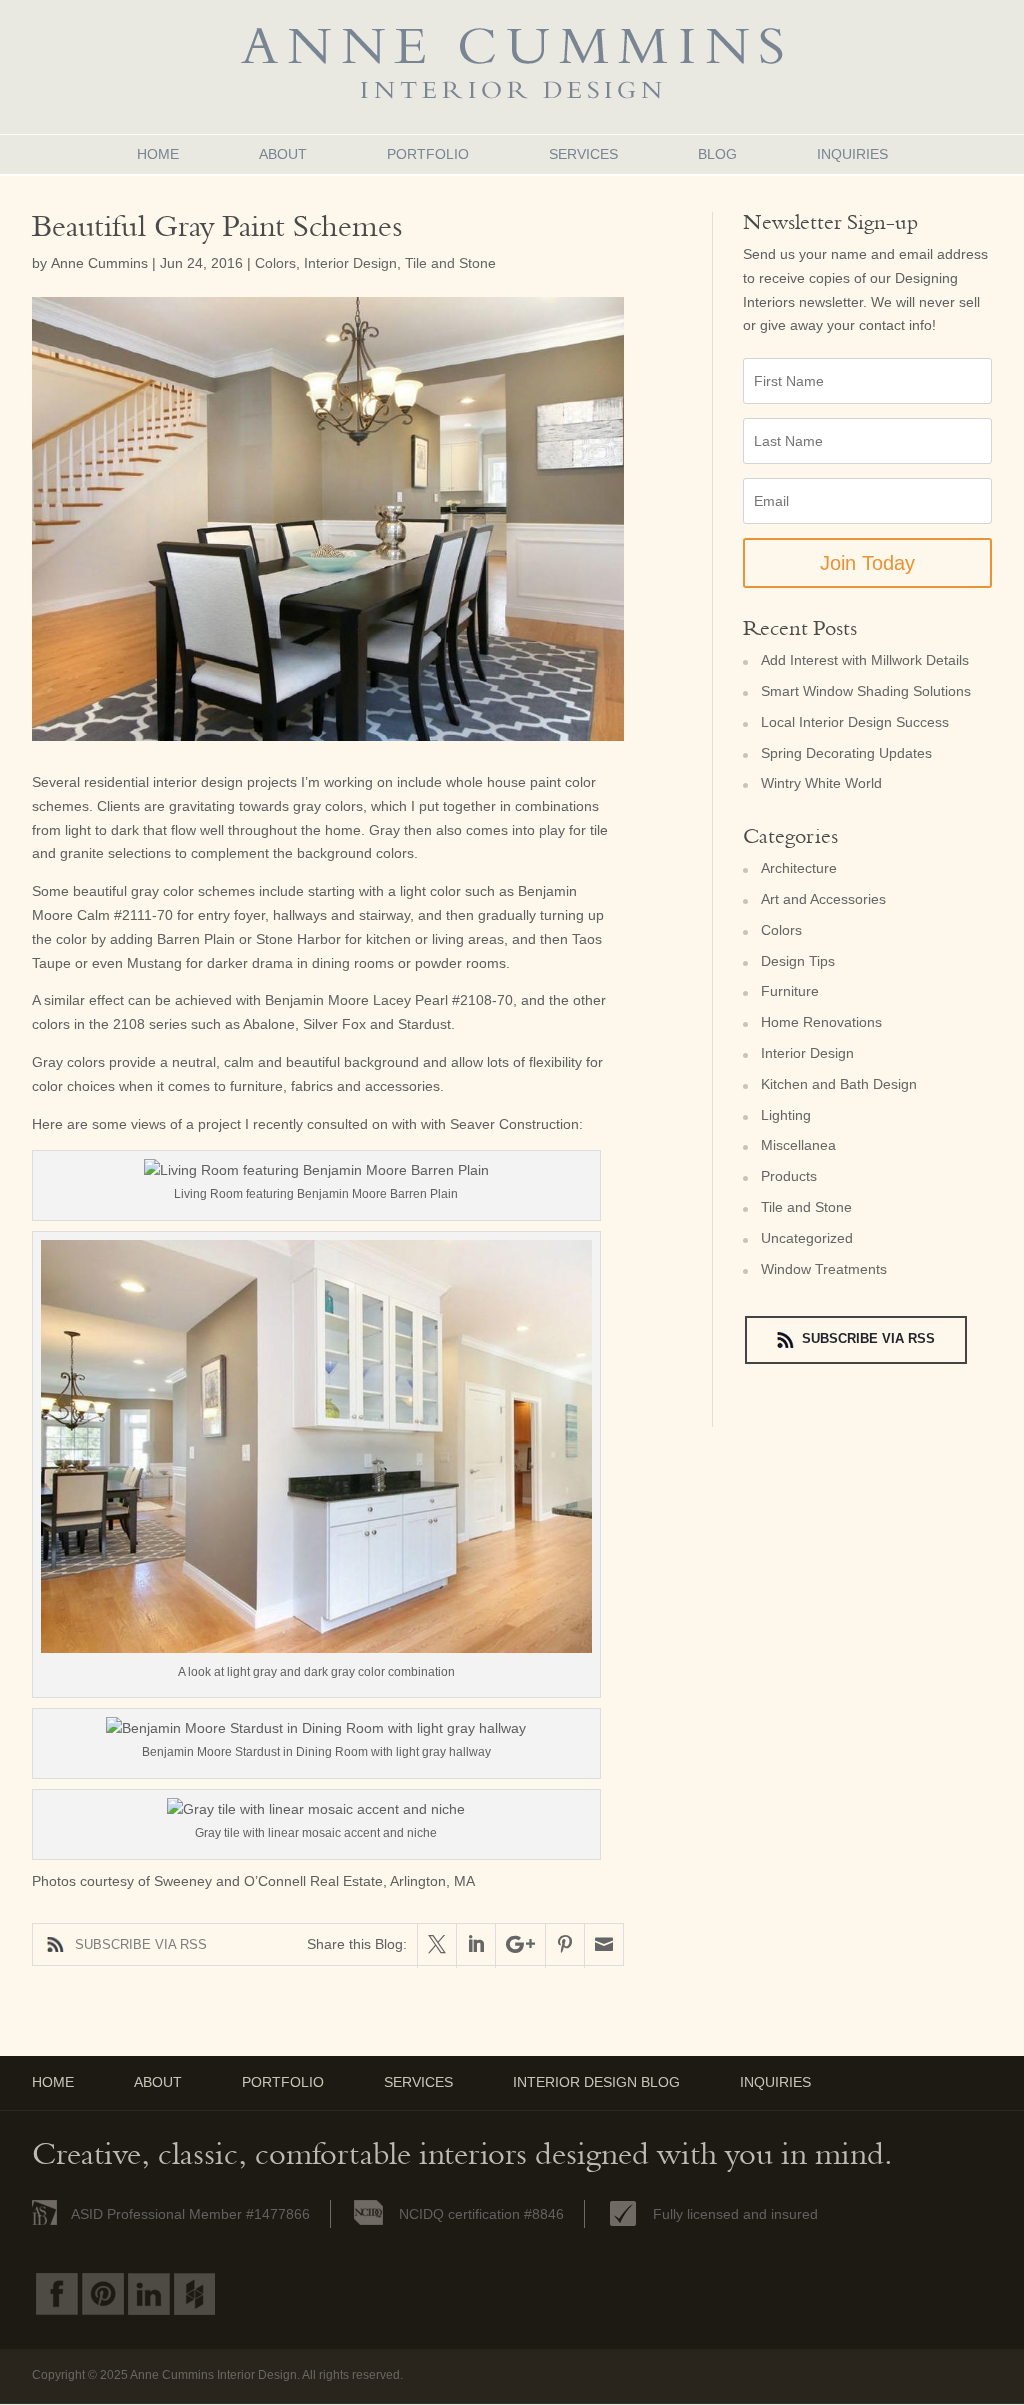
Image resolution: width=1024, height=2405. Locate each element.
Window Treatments (824, 1269)
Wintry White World (821, 783)
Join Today (867, 563)
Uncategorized (807, 1238)
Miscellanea (798, 1145)
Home (158, 154)
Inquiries (852, 154)
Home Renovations (821, 1022)
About (283, 154)
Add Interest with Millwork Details (865, 660)
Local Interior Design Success (855, 722)
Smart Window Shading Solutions (866, 691)
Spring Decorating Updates (846, 753)
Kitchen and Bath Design (839, 1084)
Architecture (799, 868)
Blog (717, 154)
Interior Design (350, 263)
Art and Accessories (823, 899)
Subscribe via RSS (141, 1944)
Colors (275, 263)
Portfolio (428, 154)
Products (789, 1176)
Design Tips (798, 961)
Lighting (786, 1115)
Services (583, 154)
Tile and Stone (450, 263)
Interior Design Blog (596, 2082)
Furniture (790, 991)
